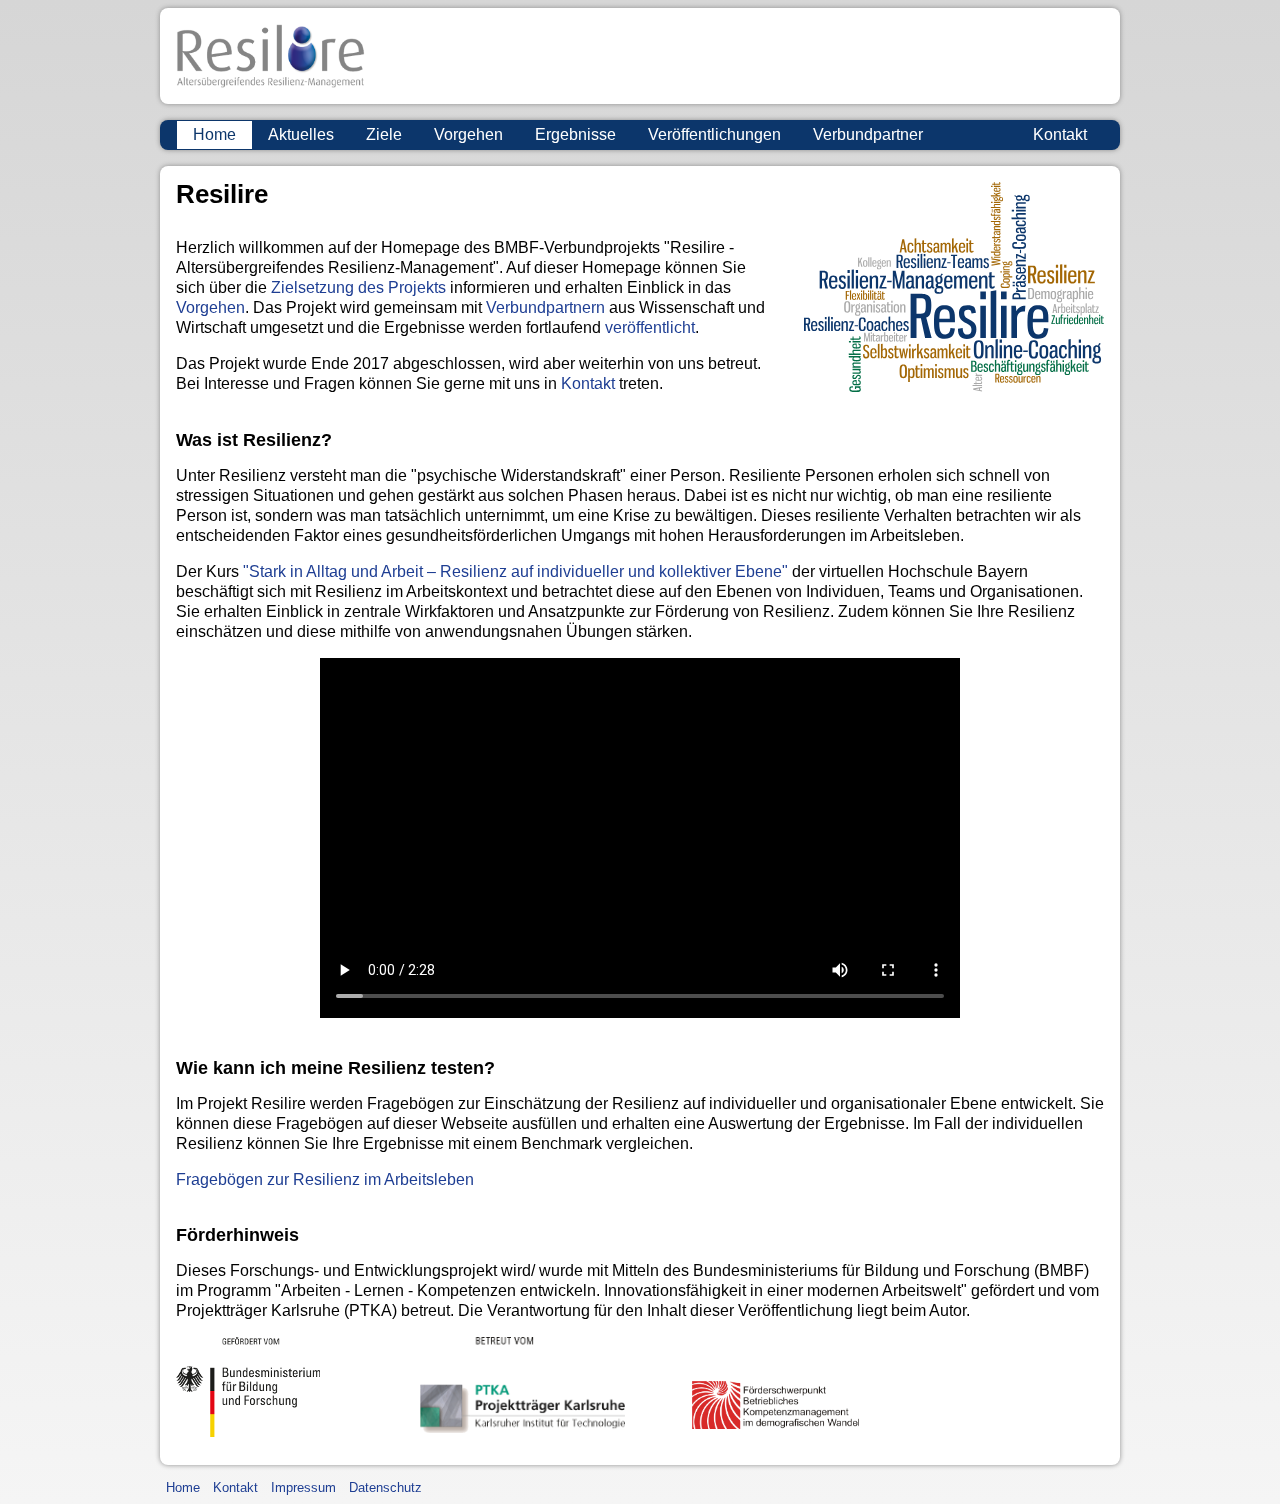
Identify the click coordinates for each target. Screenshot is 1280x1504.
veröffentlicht (650, 327)
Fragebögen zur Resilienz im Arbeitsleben (325, 1179)
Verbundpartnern (545, 307)
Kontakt (1060, 134)
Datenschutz (385, 1487)
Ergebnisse (575, 134)
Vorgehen (468, 134)
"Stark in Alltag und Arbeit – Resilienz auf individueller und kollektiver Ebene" (515, 571)
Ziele (384, 134)
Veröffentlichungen (714, 134)
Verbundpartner (868, 134)
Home (214, 134)
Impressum (303, 1487)
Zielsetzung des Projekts (358, 287)
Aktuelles (301, 134)
